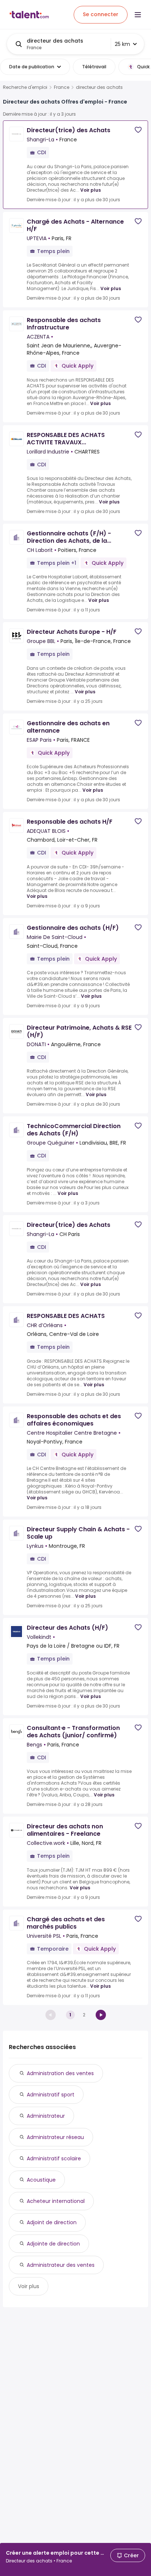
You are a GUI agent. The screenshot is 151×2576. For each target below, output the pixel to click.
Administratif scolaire (54, 2158)
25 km (122, 44)
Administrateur (46, 2116)
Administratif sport (51, 2095)
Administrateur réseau (55, 2137)
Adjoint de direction (52, 2222)
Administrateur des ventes (61, 2265)
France (62, 87)
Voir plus (91, 190)
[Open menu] (138, 15)
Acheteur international (56, 2201)
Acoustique (41, 2180)
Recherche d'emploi (25, 87)
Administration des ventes (60, 2073)
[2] (101, 2015)
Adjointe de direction (53, 2244)
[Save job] (138, 130)
